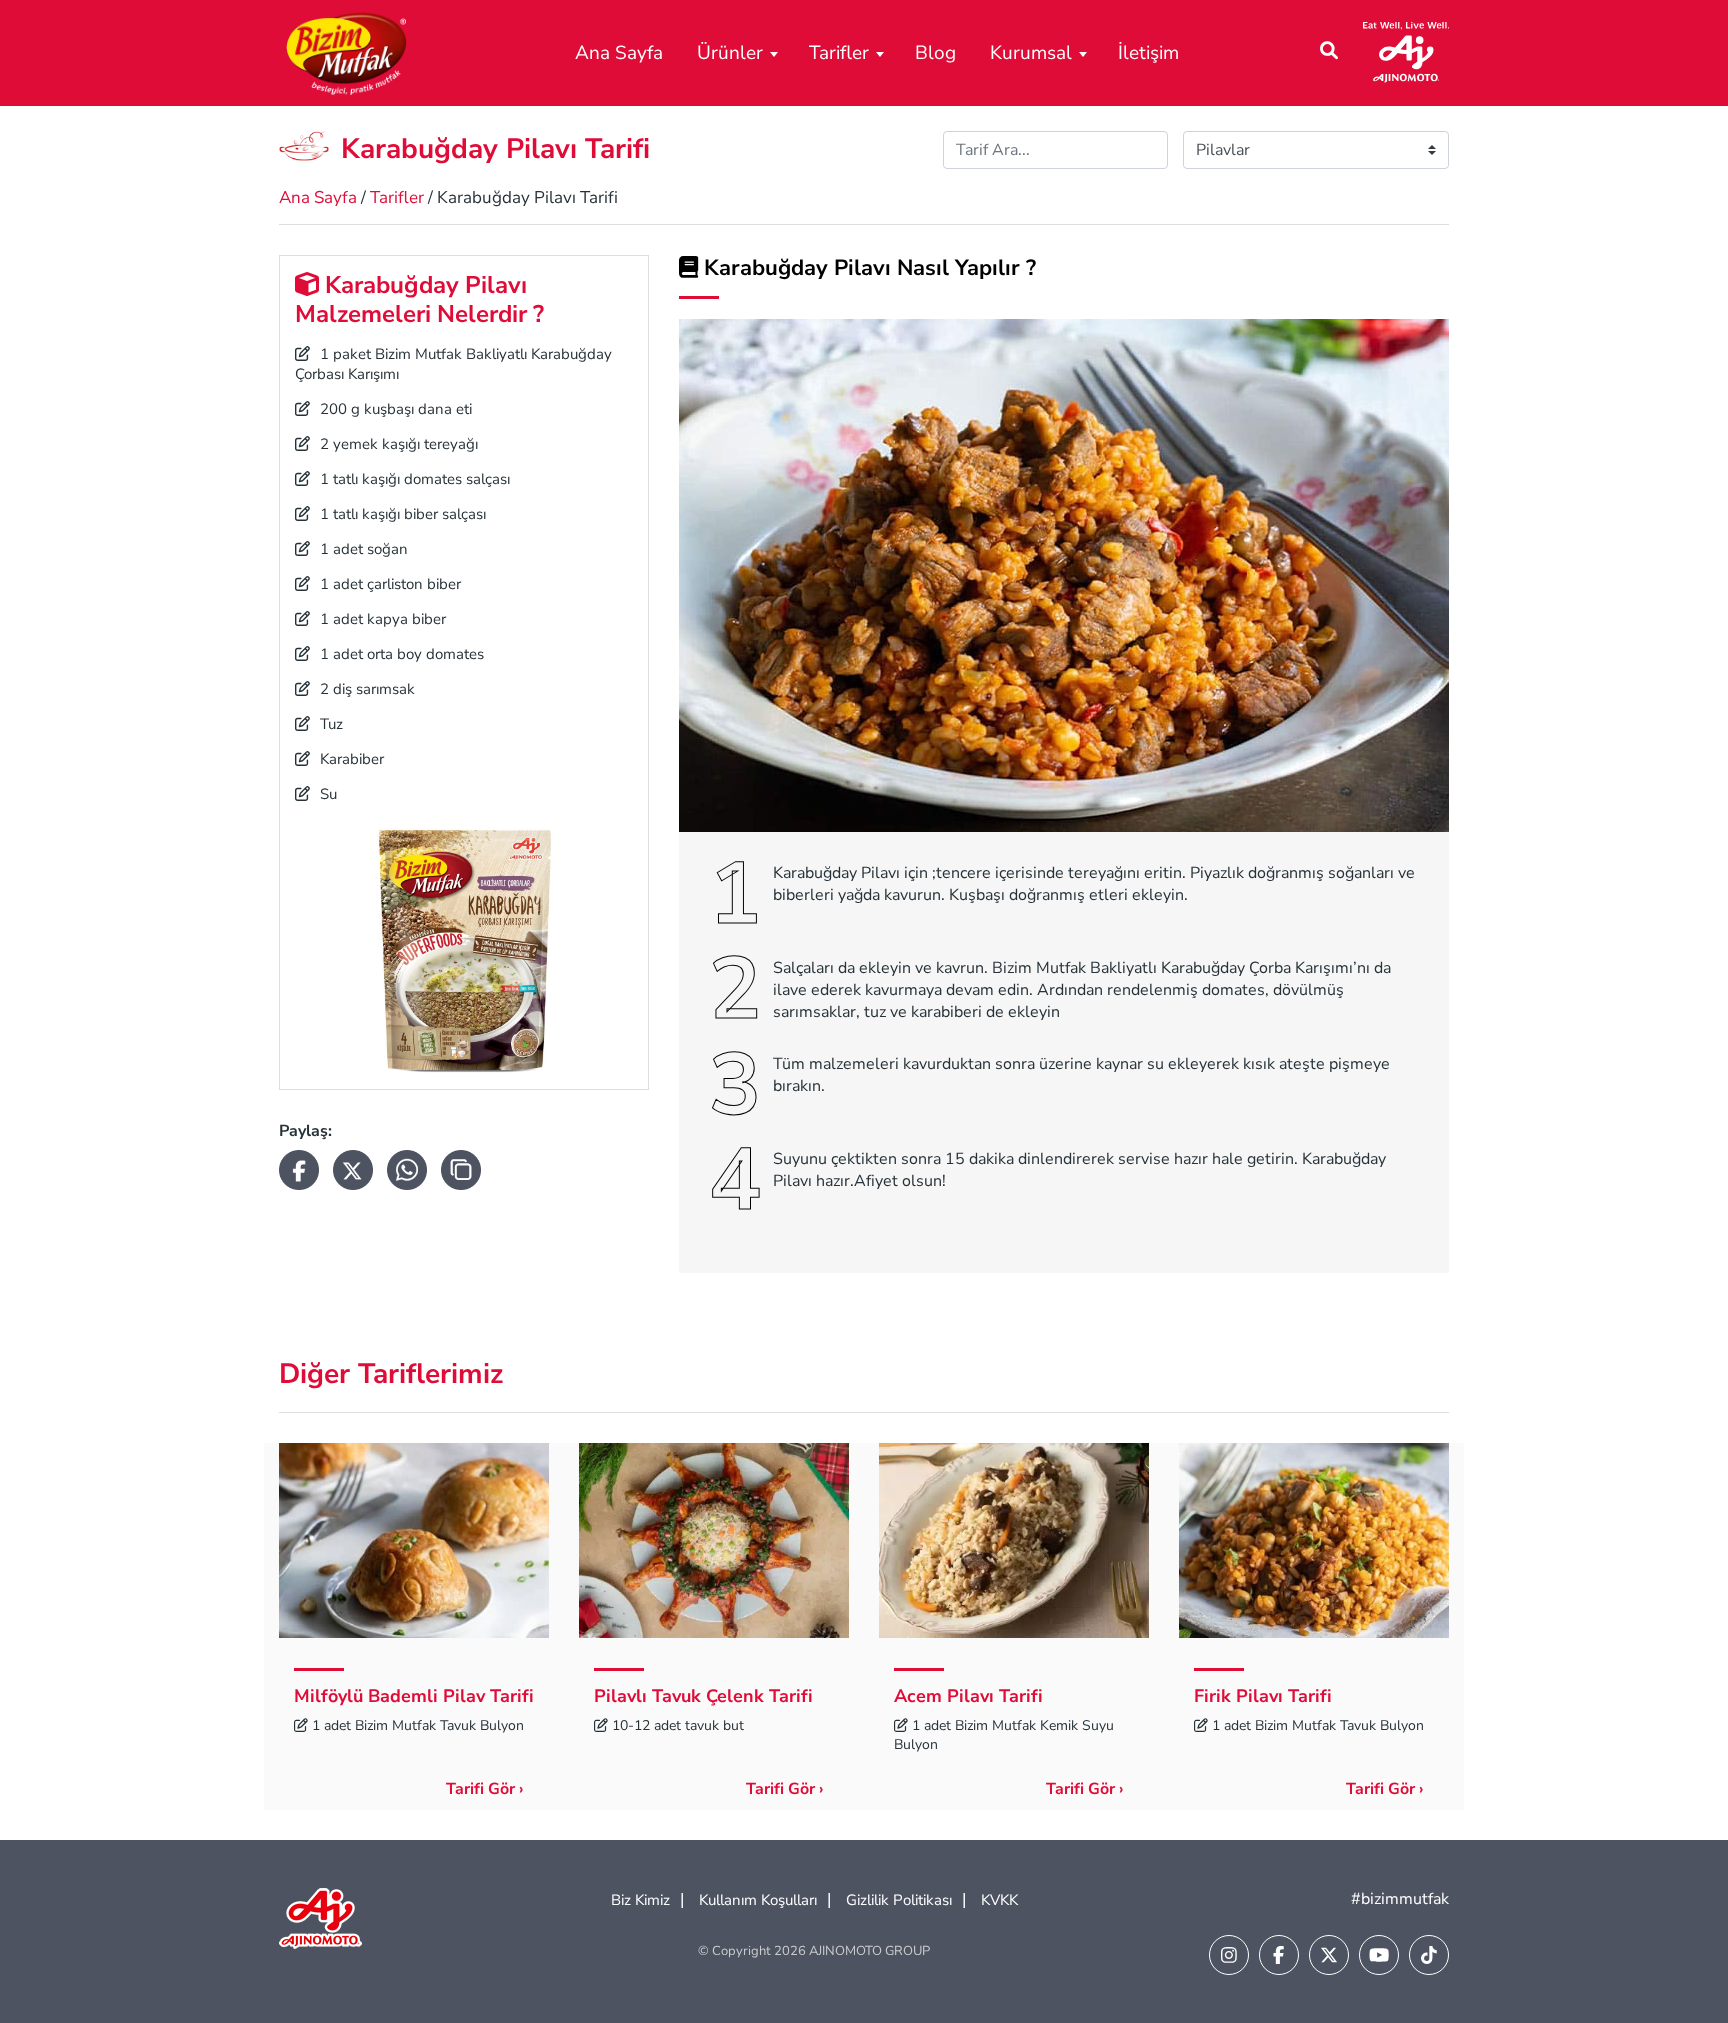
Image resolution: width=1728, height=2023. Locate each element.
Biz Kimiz (640, 1900)
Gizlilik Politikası (899, 1900)
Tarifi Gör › (485, 1789)
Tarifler (839, 53)
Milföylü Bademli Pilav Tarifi (414, 1696)
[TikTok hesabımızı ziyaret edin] (1429, 1955)
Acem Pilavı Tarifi (968, 1696)
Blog (935, 53)
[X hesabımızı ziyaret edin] (1329, 1955)
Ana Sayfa (619, 53)
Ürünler (730, 53)
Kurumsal (1031, 53)
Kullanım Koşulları (758, 1900)
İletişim (1148, 53)
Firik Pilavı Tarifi (1263, 1696)
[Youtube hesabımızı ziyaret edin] (1379, 1955)
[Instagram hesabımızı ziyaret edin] (1229, 1955)
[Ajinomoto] (1406, 51)
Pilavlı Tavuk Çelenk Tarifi (703, 1696)
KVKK (999, 1900)
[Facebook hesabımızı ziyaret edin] (1279, 1955)
